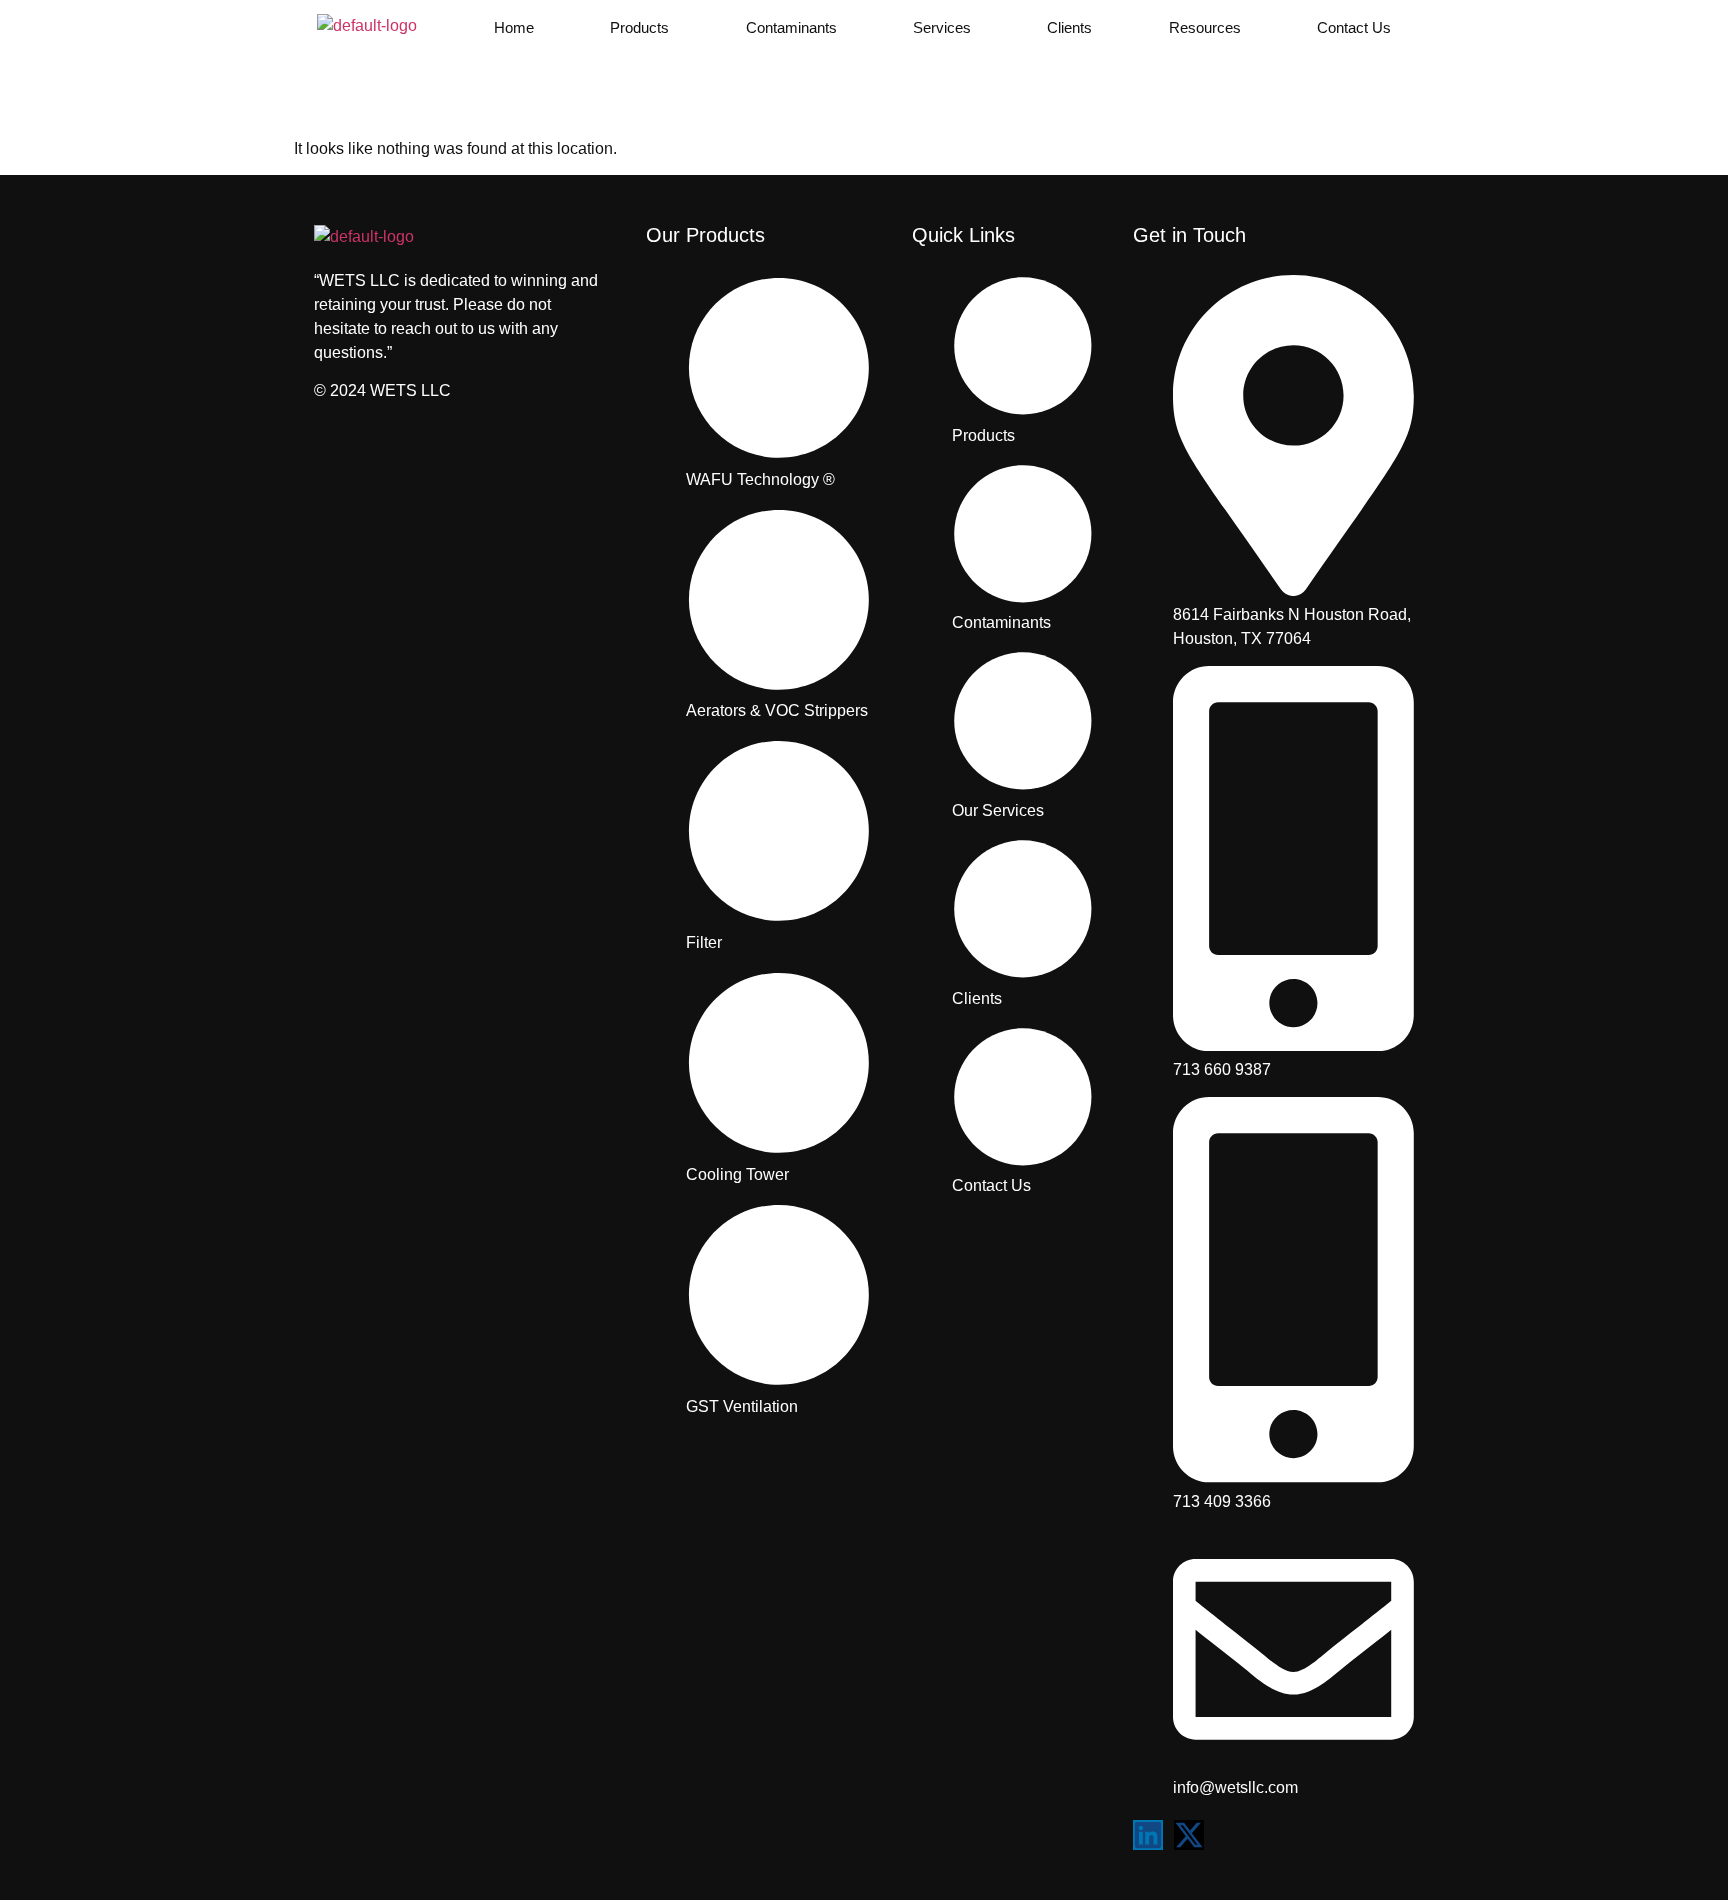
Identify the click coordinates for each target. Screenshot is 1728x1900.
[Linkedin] (1148, 1835)
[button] (519, 27)
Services (942, 27)
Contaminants (791, 27)
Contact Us (1354, 27)
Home (514, 27)
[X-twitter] (1189, 1835)
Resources (1205, 27)
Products (639, 27)
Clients (1069, 27)
